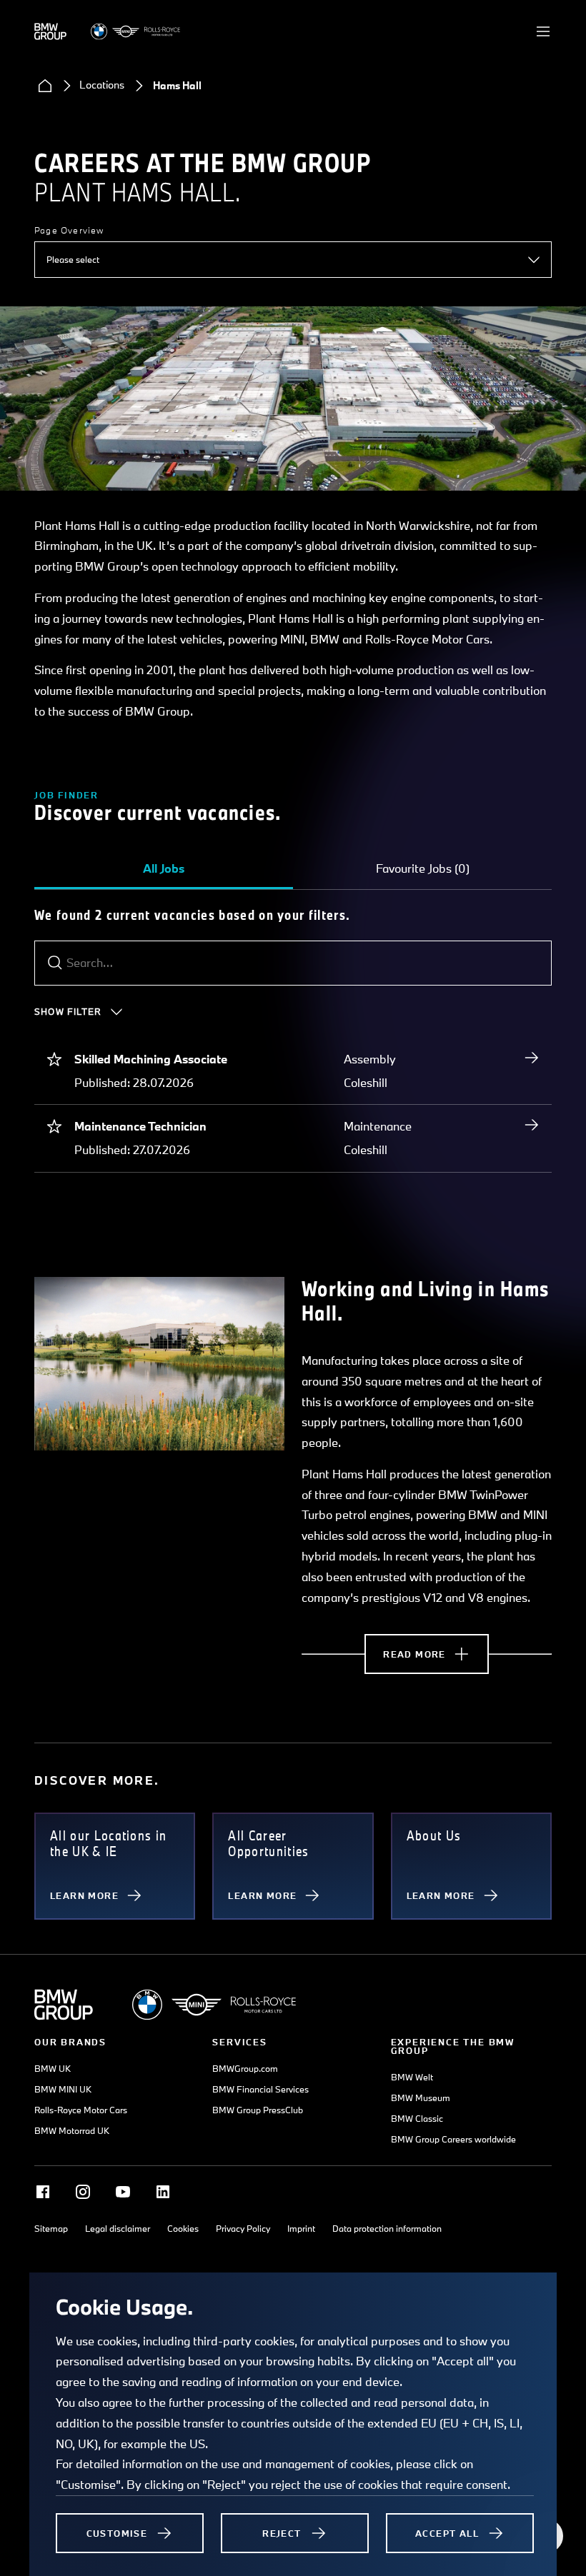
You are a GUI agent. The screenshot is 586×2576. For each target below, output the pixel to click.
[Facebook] (43, 2192)
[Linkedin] (163, 2192)
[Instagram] (83, 2192)
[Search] (55, 963)
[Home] (45, 86)
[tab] (164, 868)
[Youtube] (123, 2192)
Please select (73, 259)
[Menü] (543, 31)
